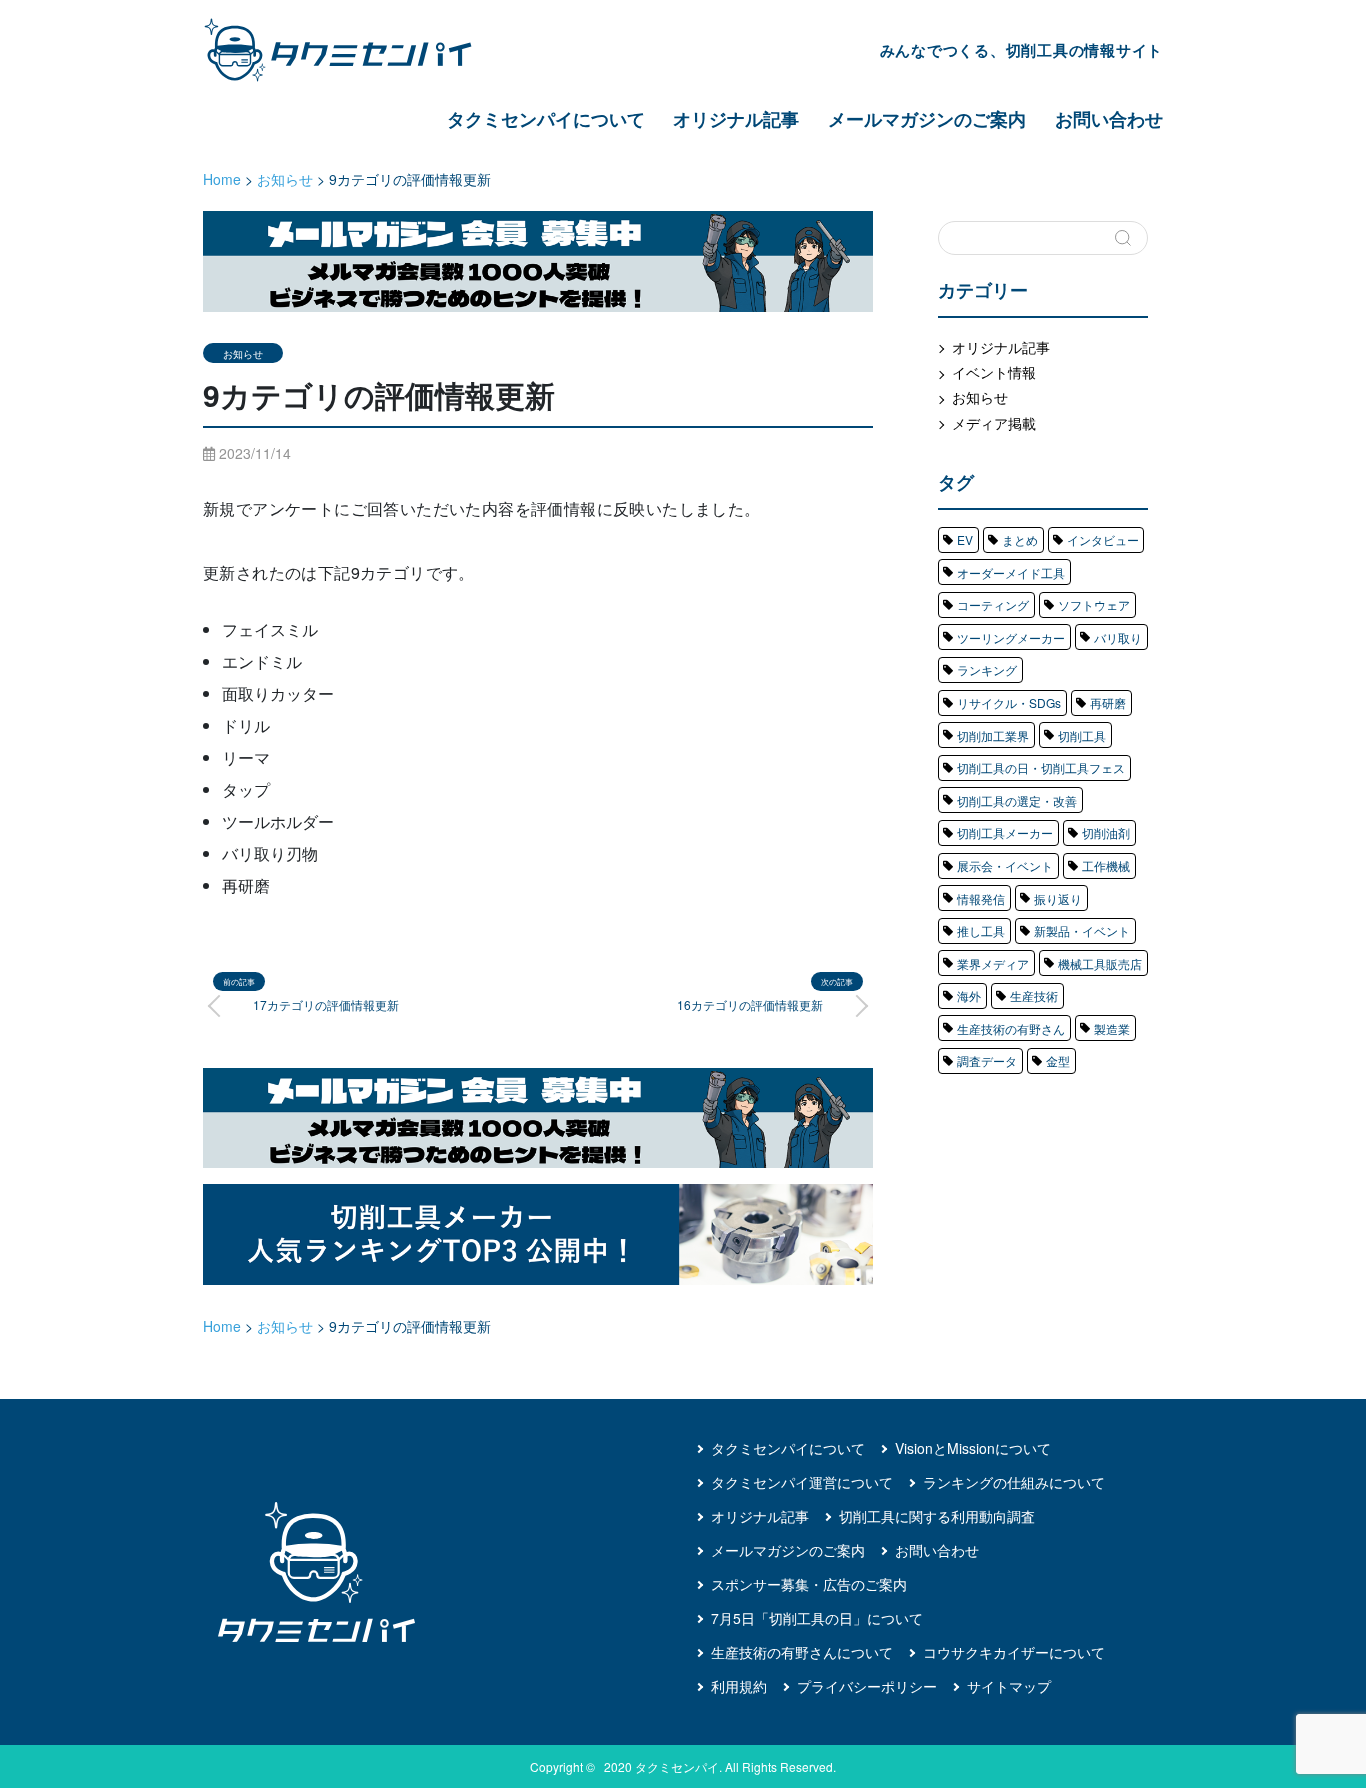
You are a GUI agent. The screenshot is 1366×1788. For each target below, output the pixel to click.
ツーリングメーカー (1011, 637)
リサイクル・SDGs (1009, 702)
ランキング (987, 669)
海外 (969, 995)
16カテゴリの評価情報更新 (750, 1004)
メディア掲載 (994, 423)
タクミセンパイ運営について (802, 1482)
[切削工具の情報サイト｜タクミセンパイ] (355, 50)
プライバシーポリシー (867, 1686)
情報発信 (981, 898)
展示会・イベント (1005, 865)
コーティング (993, 604)
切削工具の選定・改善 (1017, 800)
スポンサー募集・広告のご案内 (809, 1584)
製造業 (1112, 1028)
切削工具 (1082, 735)
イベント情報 (994, 372)
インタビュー (1103, 539)
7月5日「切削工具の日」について (817, 1618)
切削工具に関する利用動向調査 (937, 1516)
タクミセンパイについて (546, 119)
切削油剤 (1106, 832)
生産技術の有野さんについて (802, 1652)
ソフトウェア (1094, 604)
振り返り (1058, 898)
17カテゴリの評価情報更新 (326, 1004)
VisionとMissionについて (973, 1448)
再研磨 (1108, 702)
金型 (1058, 1060)
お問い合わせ (1109, 119)
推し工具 (981, 930)
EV (965, 539)
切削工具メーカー (1005, 832)
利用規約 (739, 1686)
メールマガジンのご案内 (927, 119)
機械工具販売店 (1100, 963)
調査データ (987, 1060)
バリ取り (1118, 637)
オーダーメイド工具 (1011, 572)
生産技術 (1034, 995)
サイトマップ (1009, 1686)
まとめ (1020, 539)
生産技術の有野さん (1011, 1028)
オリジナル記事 (736, 119)
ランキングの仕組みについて (1014, 1482)
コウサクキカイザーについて (1014, 1652)
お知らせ (243, 354)
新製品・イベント (1082, 930)
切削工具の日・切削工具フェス (1041, 767)
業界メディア (993, 963)
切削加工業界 (993, 735)
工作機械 (1106, 865)
